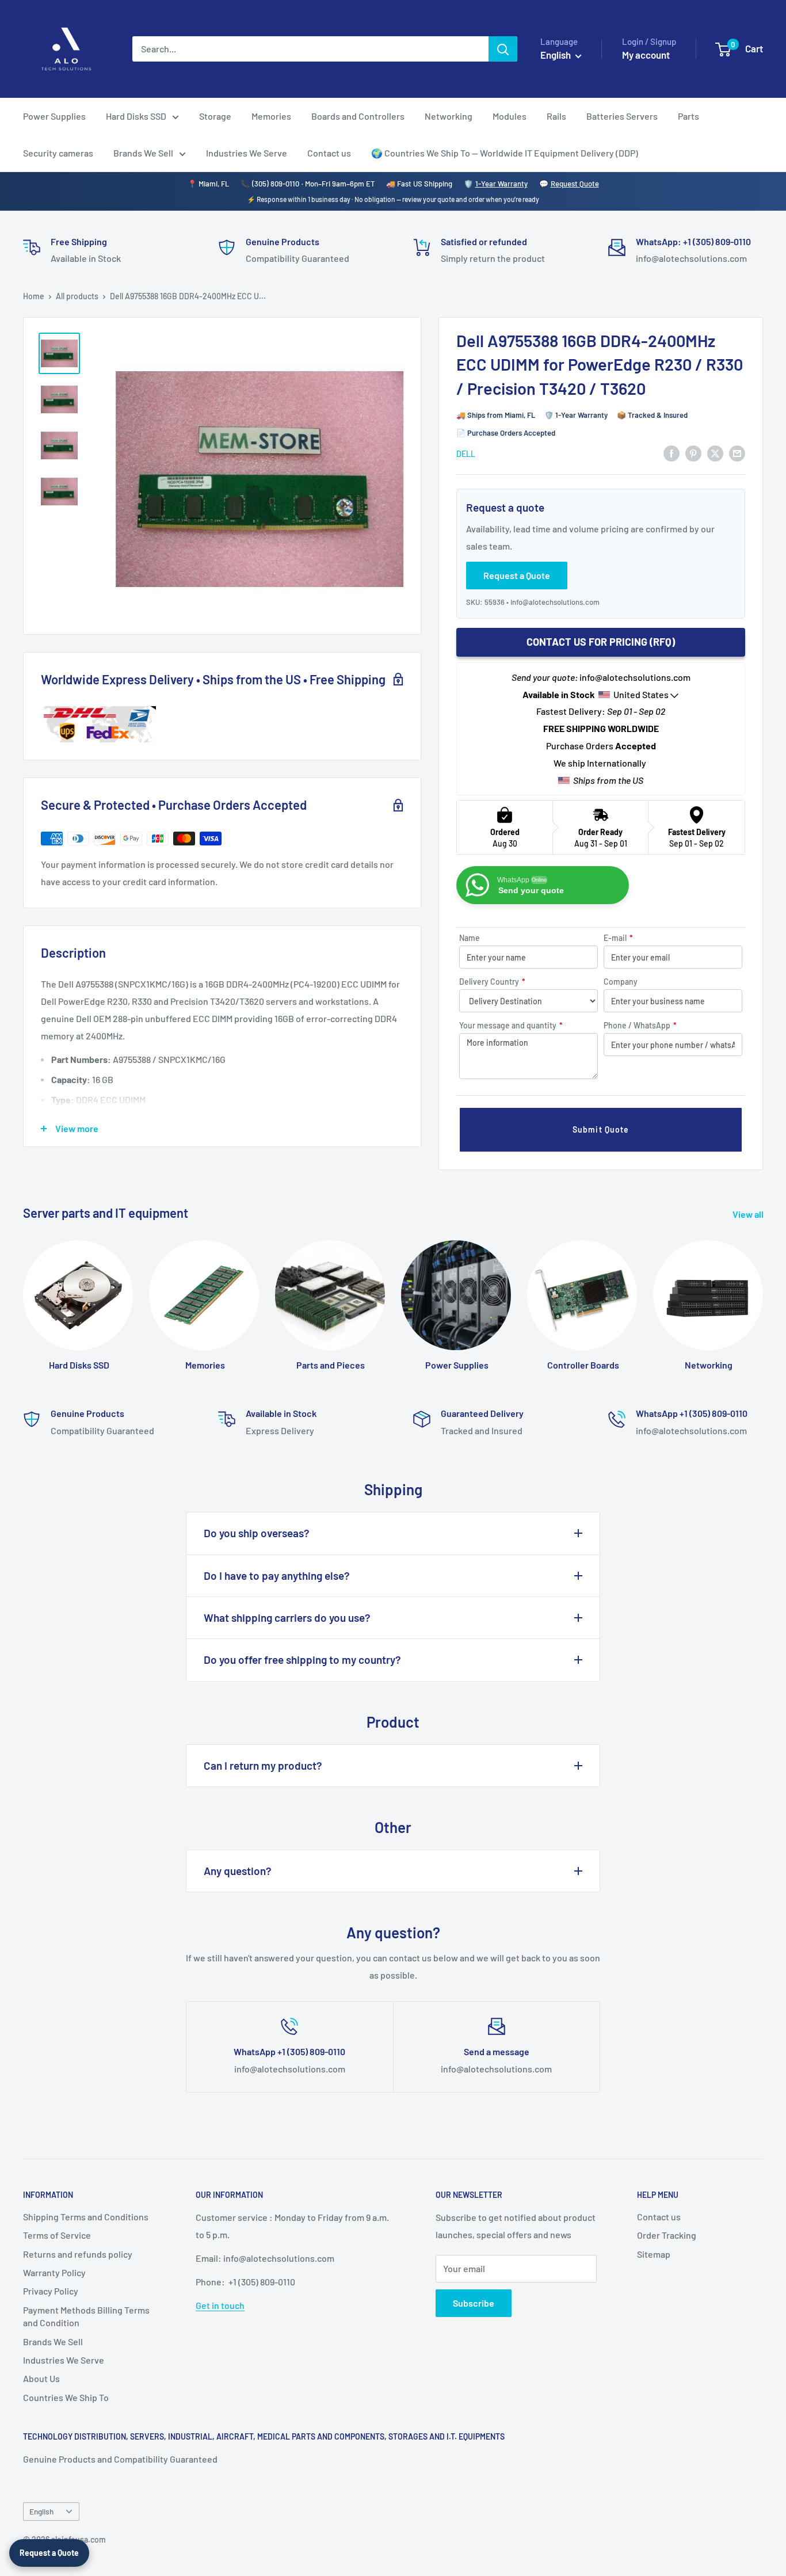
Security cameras (58, 153)
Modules (510, 116)
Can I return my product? (263, 1765)
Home (34, 296)
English (41, 2511)
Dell (466, 454)
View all (749, 1214)
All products (77, 296)
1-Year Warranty (501, 184)
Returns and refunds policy (78, 2254)
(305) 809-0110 (276, 184)
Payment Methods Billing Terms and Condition (86, 2316)
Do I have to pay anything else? (277, 1575)
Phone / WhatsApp (640, 1025)
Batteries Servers (622, 116)
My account (646, 55)
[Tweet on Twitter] (715, 453)
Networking (449, 116)
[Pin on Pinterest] (693, 453)
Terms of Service (57, 2235)
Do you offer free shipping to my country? (302, 1659)
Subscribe (474, 2303)
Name (470, 938)
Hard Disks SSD (136, 116)
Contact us (329, 153)
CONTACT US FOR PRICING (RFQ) (601, 642)
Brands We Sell (143, 153)
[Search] (503, 49)
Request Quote (575, 184)
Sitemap (654, 2254)
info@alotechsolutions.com (555, 602)
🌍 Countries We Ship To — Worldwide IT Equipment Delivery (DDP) (505, 153)
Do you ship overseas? (257, 1533)
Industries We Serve (247, 153)
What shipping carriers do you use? (287, 1617)
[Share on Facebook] (671, 453)
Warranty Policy (54, 2272)
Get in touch (220, 2305)
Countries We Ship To (66, 2397)
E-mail (618, 938)
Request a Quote (49, 2553)
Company (621, 982)
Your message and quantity (511, 1025)
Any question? (238, 1871)
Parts (688, 116)
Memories (271, 116)
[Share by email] (737, 453)
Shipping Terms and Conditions (86, 2217)
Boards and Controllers (358, 116)
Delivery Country (492, 982)
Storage (215, 116)
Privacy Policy (51, 2291)
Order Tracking (667, 2235)
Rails (556, 116)
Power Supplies (54, 116)
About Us (41, 2378)
